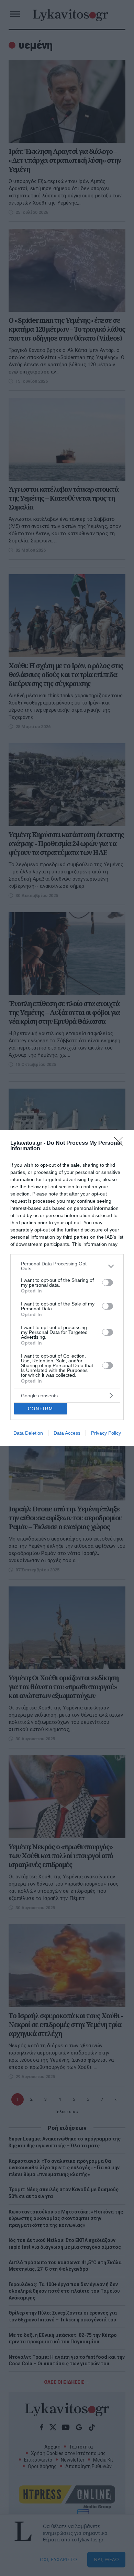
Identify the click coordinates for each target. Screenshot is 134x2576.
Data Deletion (28, 1433)
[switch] (108, 1283)
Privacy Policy (106, 1433)
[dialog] (67, 1288)
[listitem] (67, 1266)
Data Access (67, 1433)
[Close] (121, 1143)
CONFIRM (41, 1409)
